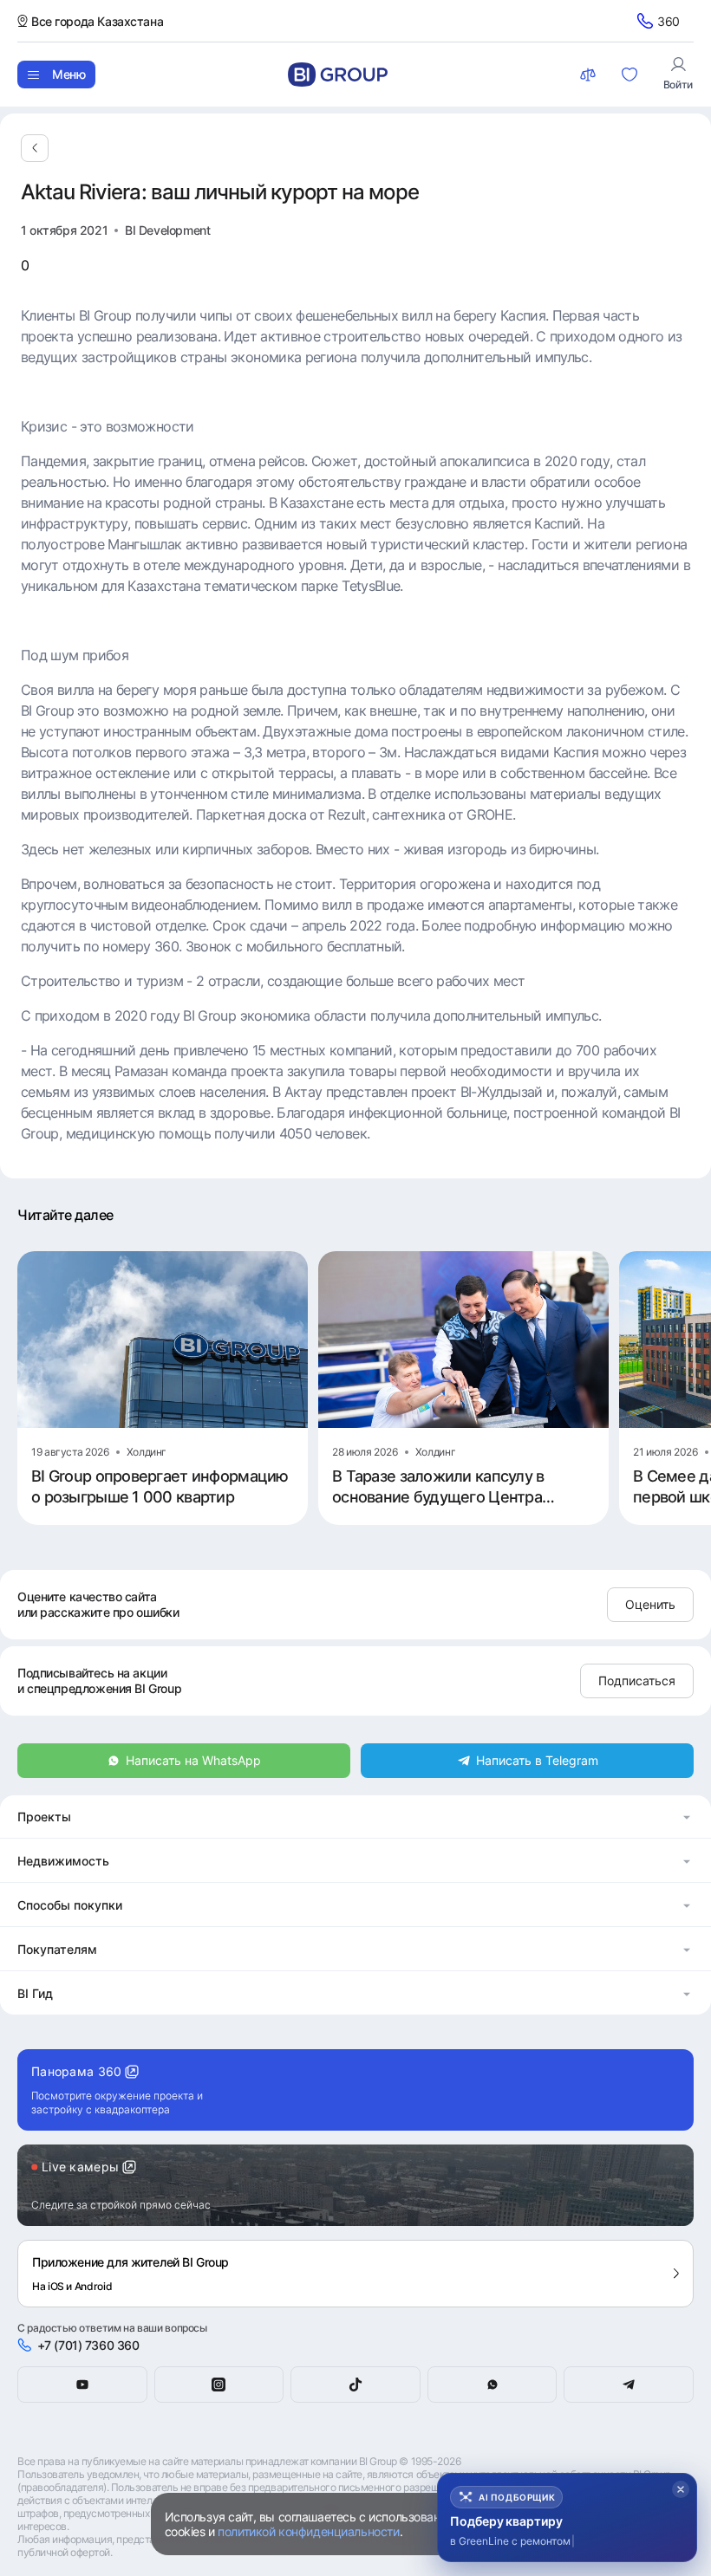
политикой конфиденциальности (308, 2531)
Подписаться (637, 1681)
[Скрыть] (681, 2489)
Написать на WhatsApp (193, 1760)
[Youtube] (82, 2385)
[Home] (338, 75)
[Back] (35, 148)
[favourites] (631, 75)
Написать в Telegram (537, 1760)
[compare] (590, 75)
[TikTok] (355, 2385)
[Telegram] (629, 2385)
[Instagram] (219, 2385)
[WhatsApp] (492, 2385)
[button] (355, 1817)
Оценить (650, 1604)
